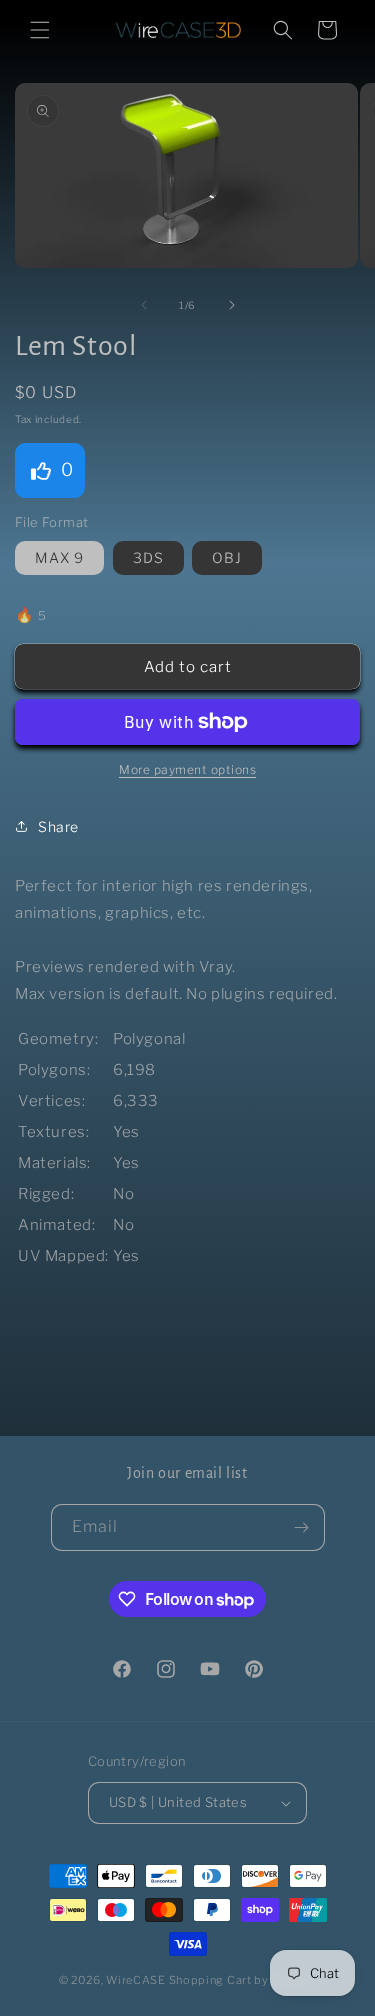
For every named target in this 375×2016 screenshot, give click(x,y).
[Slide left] (144, 305)
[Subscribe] (302, 1527)
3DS (148, 557)
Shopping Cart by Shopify (243, 1980)
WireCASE (136, 1980)
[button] (40, 30)
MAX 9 (59, 557)
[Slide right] (232, 305)
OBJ (227, 557)
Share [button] (58, 826)
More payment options (187, 769)
